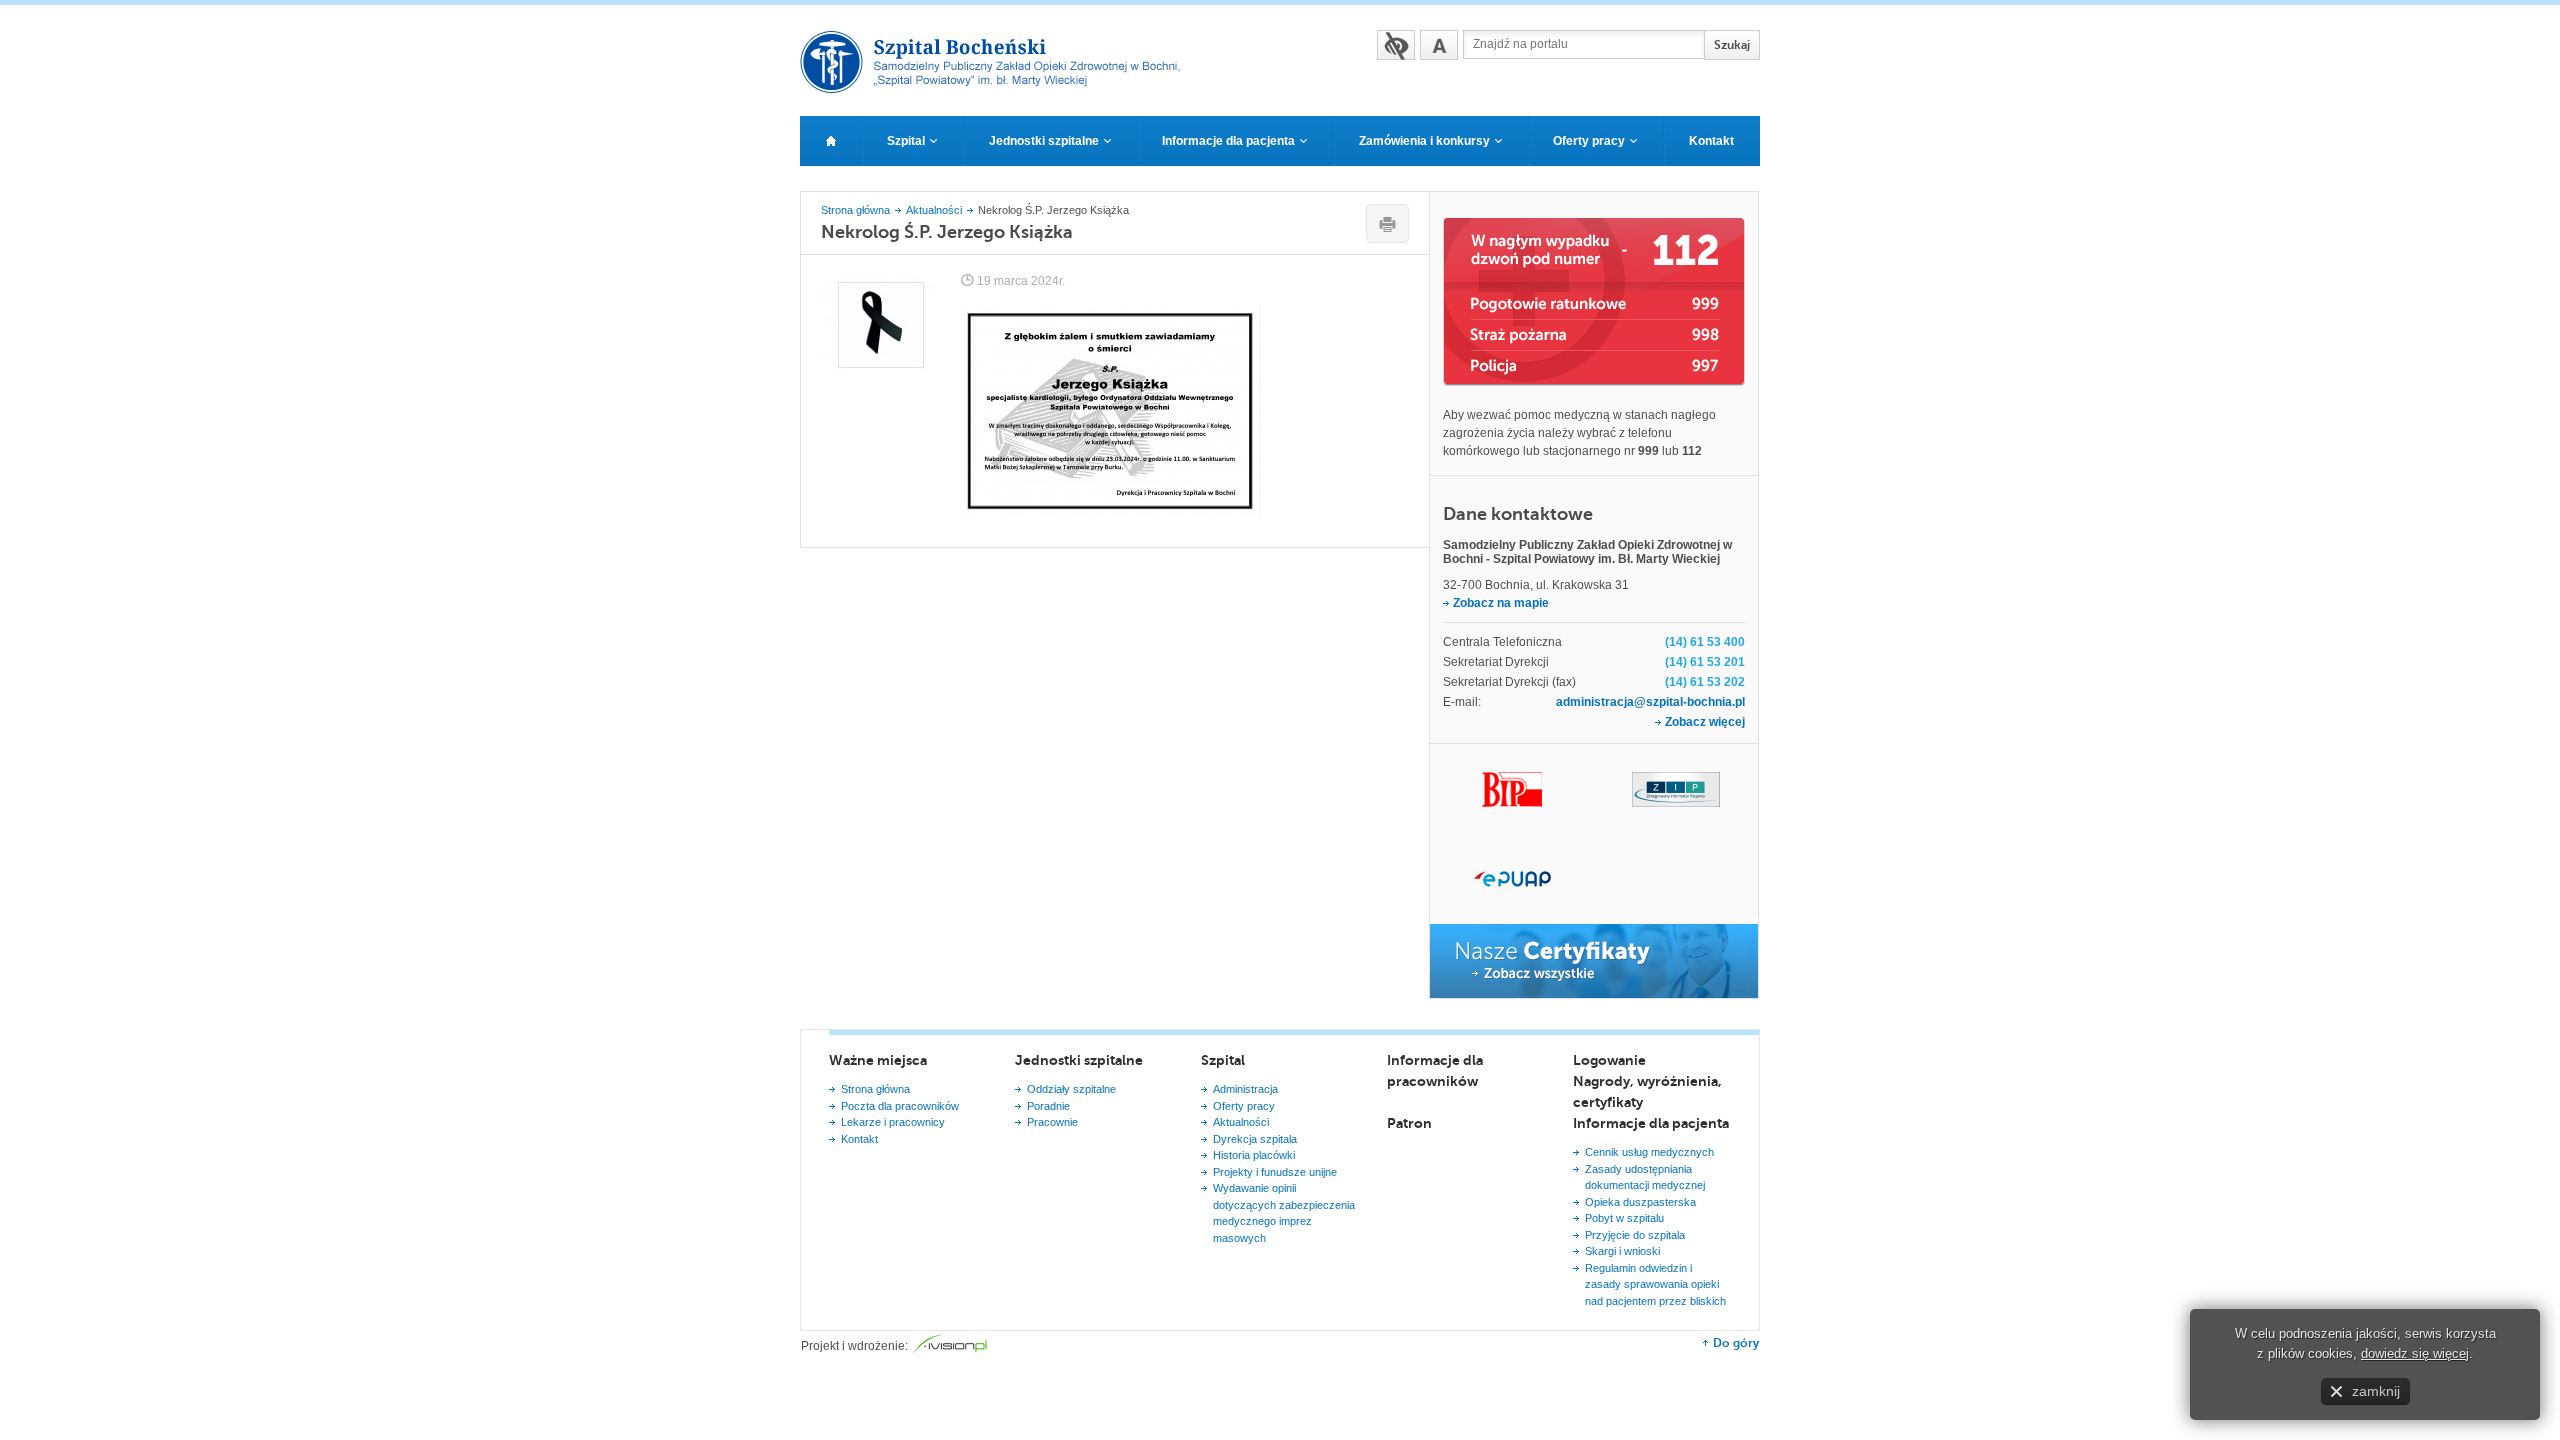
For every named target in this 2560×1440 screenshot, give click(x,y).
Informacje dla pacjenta (1651, 1123)
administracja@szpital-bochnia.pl (1650, 702)
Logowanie (1609, 1060)
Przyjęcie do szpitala (1635, 1235)
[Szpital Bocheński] (998, 87)
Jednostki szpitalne (1079, 1060)
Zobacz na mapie (1501, 603)
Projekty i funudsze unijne (1275, 1172)
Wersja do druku (1387, 223)
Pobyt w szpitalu (1624, 1218)
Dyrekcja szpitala (1255, 1139)
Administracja (1245, 1089)
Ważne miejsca (878, 1060)
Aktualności (934, 210)
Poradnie (1048, 1106)
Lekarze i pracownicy (893, 1122)
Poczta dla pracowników (900, 1106)
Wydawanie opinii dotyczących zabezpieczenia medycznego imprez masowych (1284, 1213)
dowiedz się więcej (2415, 1353)
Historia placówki (1254, 1155)
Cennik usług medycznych (1649, 1152)
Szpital (1223, 1060)
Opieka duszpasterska (1640, 1202)
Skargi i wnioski (1622, 1251)
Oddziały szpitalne (1071, 1089)
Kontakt (859, 1139)
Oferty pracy (1244, 1106)
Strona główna (855, 210)
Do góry (1736, 1343)
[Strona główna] (831, 141)
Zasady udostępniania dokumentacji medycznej (1645, 1177)
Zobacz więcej (1705, 722)
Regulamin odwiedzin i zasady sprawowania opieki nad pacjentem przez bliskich (1655, 1284)
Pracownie (1052, 1122)
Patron (1409, 1123)
